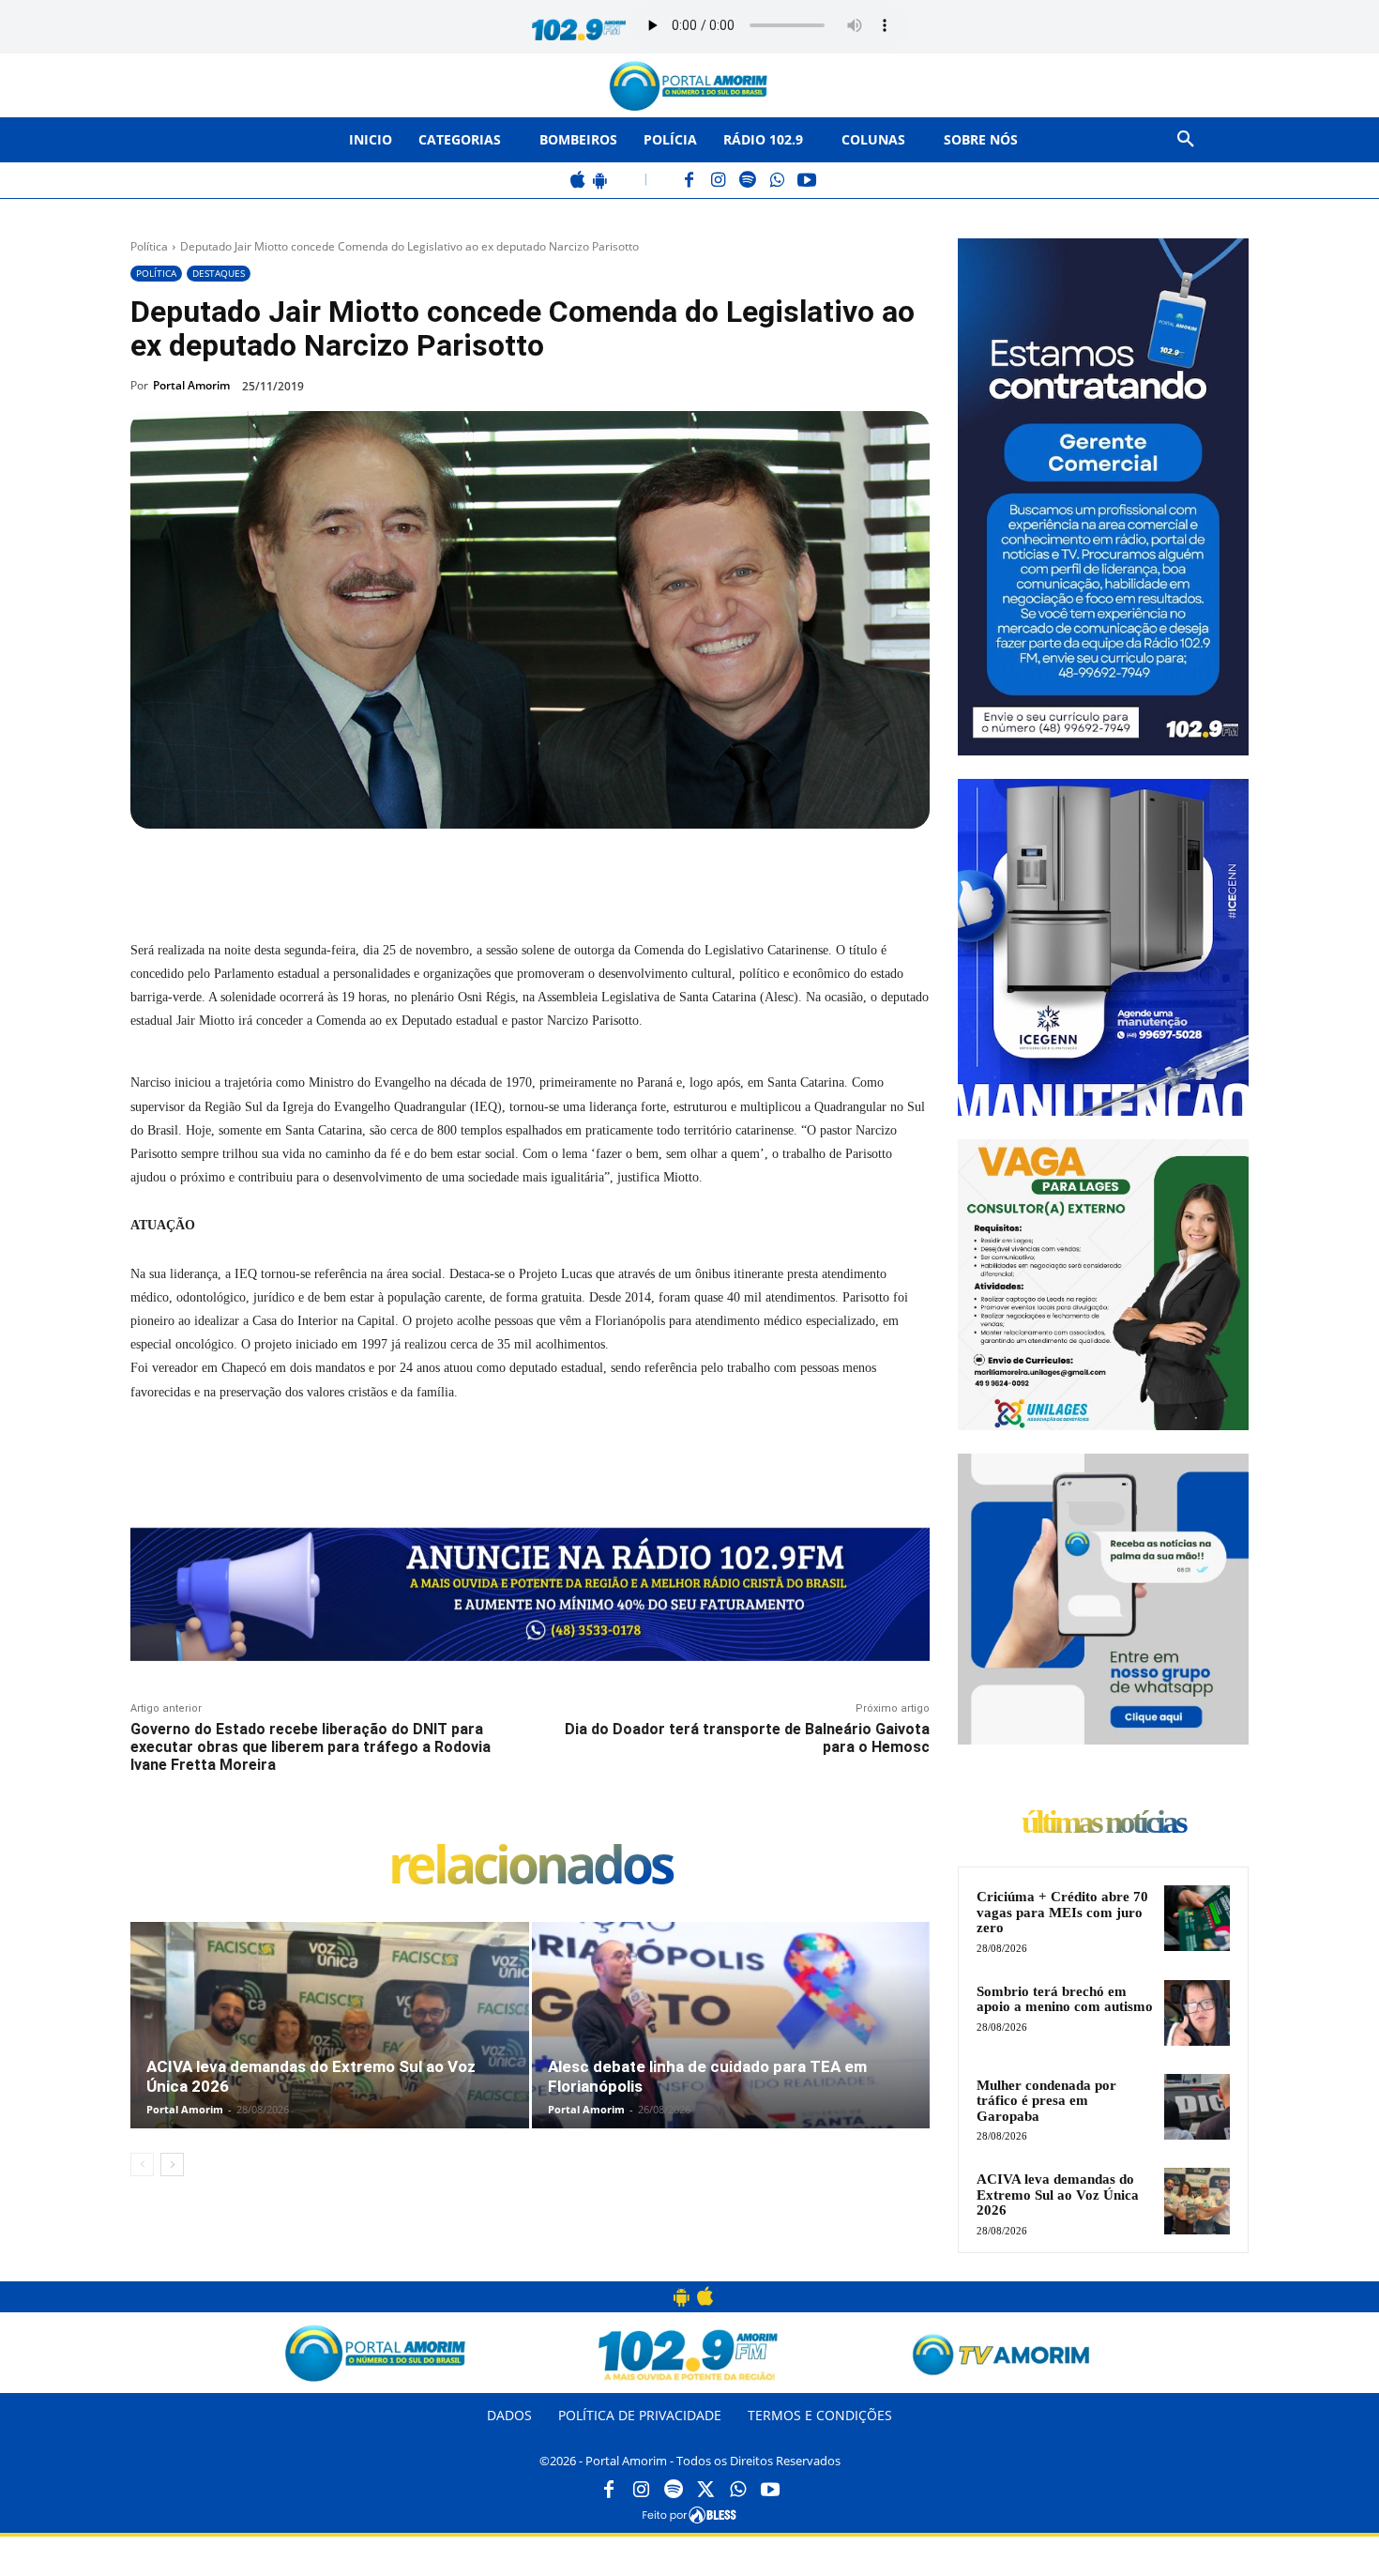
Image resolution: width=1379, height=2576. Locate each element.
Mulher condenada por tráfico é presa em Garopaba (1046, 2101)
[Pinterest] (386, 872)
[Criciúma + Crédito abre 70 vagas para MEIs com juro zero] (1197, 1918)
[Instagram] (719, 182)
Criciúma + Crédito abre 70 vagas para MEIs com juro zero (1062, 1912)
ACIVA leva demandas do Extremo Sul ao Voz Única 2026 (1058, 2195)
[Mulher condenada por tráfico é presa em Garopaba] (1197, 2107)
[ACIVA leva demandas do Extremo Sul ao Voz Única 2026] (330, 2045)
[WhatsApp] (777, 182)
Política (149, 246)
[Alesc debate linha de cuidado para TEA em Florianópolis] (731, 2045)
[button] (1186, 140)
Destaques (219, 273)
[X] (342, 872)
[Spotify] (748, 182)
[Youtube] (770, 2491)
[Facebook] (690, 182)
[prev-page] (142, 2164)
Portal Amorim (191, 385)
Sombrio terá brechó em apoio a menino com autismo (1065, 1999)
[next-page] (172, 2164)
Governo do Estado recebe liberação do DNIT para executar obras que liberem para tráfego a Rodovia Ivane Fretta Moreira (311, 1747)
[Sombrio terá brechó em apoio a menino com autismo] (1197, 2013)
